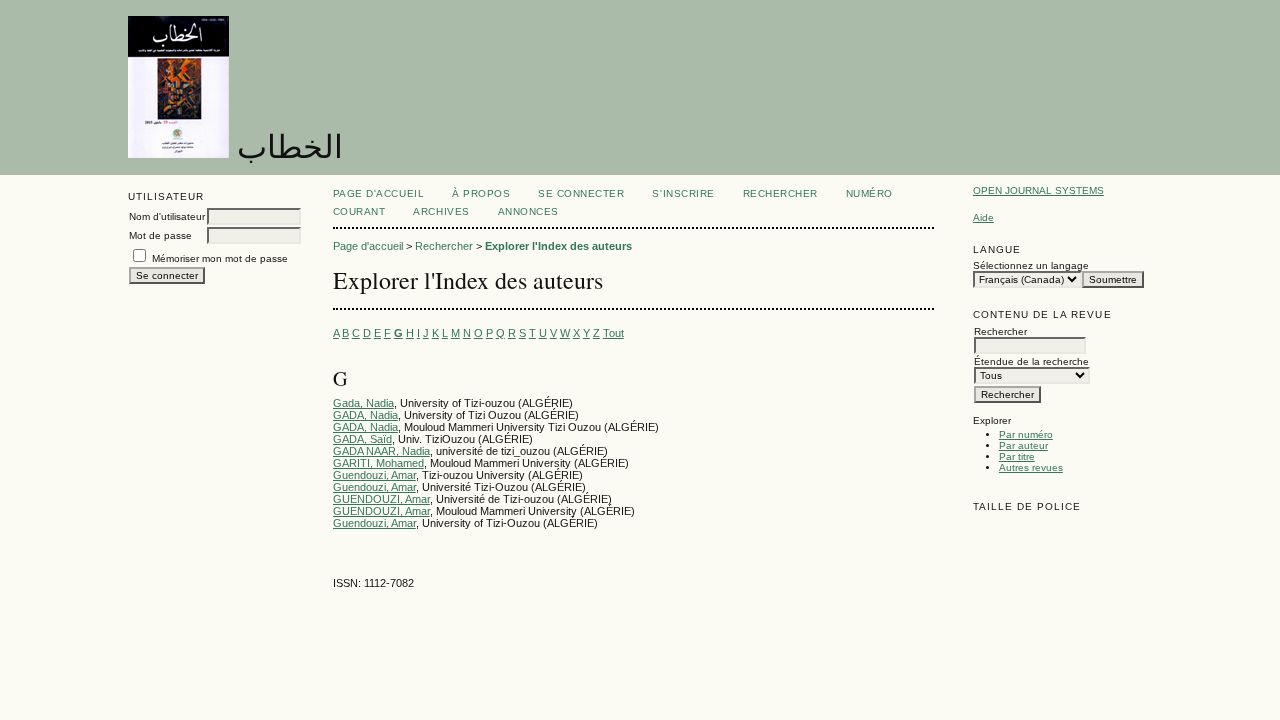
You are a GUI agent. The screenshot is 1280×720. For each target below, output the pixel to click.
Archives (441, 211)
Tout (613, 333)
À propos (481, 193)
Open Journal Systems (1038, 190)
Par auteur (1023, 445)
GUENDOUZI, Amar (381, 499)
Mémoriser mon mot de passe (220, 258)
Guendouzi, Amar (374, 475)
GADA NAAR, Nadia (381, 451)
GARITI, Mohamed (378, 463)
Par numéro (1026, 434)
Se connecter (581, 193)
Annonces (528, 211)
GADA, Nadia (365, 415)
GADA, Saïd (362, 439)
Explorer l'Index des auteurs (558, 246)
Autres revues (1031, 467)
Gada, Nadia (363, 403)
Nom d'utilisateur (167, 216)
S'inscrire (683, 193)
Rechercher (780, 193)
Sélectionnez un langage (1031, 265)
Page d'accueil (378, 193)
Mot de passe (160, 235)
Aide (983, 217)
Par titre (1017, 456)
